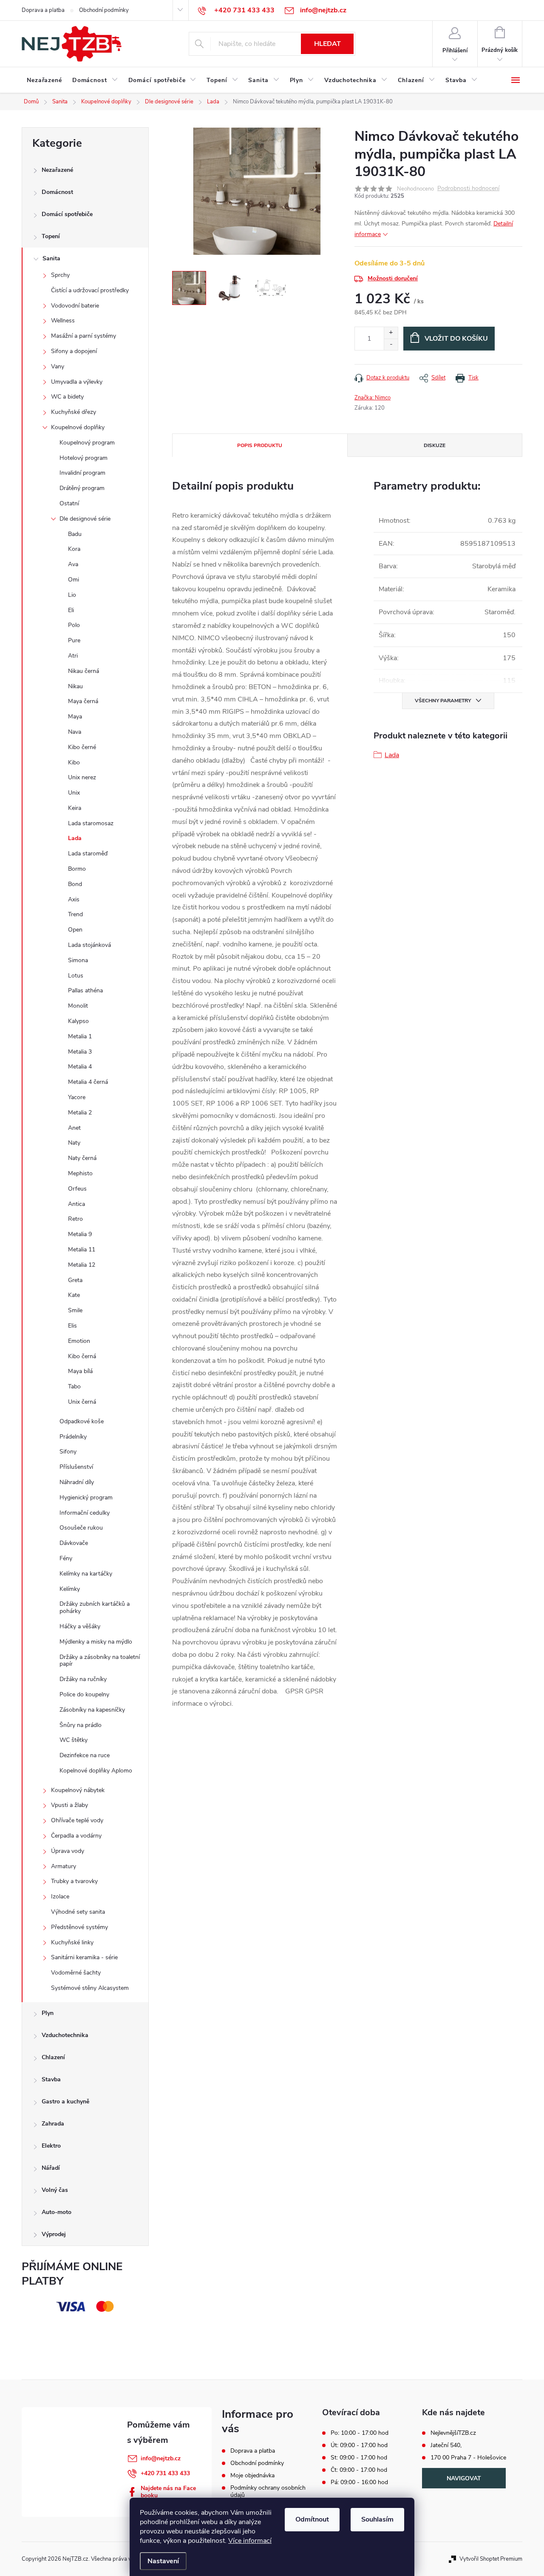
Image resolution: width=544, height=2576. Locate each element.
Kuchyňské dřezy (74, 412)
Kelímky (70, 1589)
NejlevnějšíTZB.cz (453, 2433)
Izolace (60, 1896)
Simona (78, 960)
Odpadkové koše (82, 1421)
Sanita (51, 258)
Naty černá (82, 1158)
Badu (75, 534)
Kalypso (78, 1021)
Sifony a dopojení (74, 351)
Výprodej (54, 2234)
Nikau (75, 686)
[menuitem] (44, 80)
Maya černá (83, 701)
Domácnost (57, 192)
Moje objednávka (252, 2475)
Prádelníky (73, 1437)
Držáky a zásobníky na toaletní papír (100, 1661)
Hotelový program (84, 458)
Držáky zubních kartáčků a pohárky (95, 1607)
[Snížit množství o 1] (391, 344)
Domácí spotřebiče (67, 214)
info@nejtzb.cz (161, 2458)
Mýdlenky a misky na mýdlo (96, 1642)
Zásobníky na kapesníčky (92, 1710)
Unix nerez (82, 777)
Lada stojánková (89, 945)
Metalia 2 (80, 1113)
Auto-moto (57, 2212)
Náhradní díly (77, 1482)
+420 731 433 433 (165, 2473)
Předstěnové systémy (79, 1927)
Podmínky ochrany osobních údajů (268, 2491)
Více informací (250, 2541)
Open (75, 930)
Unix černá (82, 1402)
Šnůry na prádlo (81, 1725)
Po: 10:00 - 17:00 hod (360, 2433)
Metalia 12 (82, 1265)
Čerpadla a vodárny (76, 1836)
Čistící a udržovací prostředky (90, 290)
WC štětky (74, 1740)
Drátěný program (82, 488)
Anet (74, 1128)
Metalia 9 (80, 1234)
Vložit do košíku (456, 339)
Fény (66, 1558)
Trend (75, 914)
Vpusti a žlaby (69, 1805)
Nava (75, 732)
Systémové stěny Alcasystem (90, 1988)
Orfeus (77, 1189)
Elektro (51, 2146)
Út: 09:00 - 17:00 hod (359, 2445)
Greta (75, 1280)
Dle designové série (85, 519)
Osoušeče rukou (81, 1528)
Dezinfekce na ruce (85, 1755)
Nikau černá (84, 671)
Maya (75, 717)
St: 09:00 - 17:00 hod (359, 2458)
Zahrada (53, 2124)
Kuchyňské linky (72, 1942)
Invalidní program (82, 473)
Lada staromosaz (91, 823)
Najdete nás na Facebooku (168, 2492)
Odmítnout (312, 2519)
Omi (74, 580)
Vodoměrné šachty (76, 1973)
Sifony (68, 1452)
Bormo (77, 869)
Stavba (51, 2079)
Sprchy (60, 275)
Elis (72, 1326)
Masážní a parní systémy (84, 336)
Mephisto (80, 1173)
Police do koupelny (84, 1694)
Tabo (74, 1386)
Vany (58, 366)
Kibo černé (82, 747)
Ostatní (69, 503)
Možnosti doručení (393, 278)
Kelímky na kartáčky (86, 1574)
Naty (74, 1143)
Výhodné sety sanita (78, 1912)
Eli (71, 610)
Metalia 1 (80, 1036)
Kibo (74, 762)
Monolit (78, 1006)
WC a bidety (67, 397)
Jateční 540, (446, 2445)
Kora (74, 549)
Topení (51, 236)
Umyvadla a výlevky (77, 382)
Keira (75, 808)
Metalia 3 (80, 1052)
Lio (72, 595)
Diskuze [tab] (435, 445)
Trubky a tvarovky (74, 1881)
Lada (75, 838)
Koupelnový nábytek (78, 1790)
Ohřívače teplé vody (77, 1820)
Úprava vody (68, 1851)
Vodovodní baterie (75, 306)
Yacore (77, 1097)
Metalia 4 (80, 1067)
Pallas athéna (85, 990)
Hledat (327, 44)
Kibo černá (82, 1356)
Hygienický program (86, 1497)
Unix (74, 793)
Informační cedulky (85, 1513)
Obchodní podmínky (104, 10)
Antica (76, 1204)
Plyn (48, 2013)
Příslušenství (76, 1467)
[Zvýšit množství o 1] (391, 333)
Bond (75, 884)
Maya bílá (80, 1371)
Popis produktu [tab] (260, 445)
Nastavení (163, 2561)
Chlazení (53, 2057)
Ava (73, 564)
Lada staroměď (88, 853)
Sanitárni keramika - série (84, 1957)
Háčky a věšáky (80, 1626)
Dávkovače (74, 1543)
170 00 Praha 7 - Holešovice (468, 2458)
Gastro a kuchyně (65, 2102)
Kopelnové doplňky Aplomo (96, 1771)
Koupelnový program (87, 443)
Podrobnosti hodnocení (468, 189)
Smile (75, 1310)
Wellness (63, 321)
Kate (74, 1295)
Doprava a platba (43, 10)
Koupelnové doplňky (78, 427)
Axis (74, 899)
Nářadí (51, 2168)
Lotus (76, 976)
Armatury (64, 1866)
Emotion (79, 1341)
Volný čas (55, 2190)
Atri (73, 656)
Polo (74, 625)
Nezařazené (57, 170)
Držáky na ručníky (83, 1679)
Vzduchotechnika (65, 2035)
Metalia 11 (82, 1250)
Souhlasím (377, 2519)
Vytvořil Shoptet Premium (491, 2559)
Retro (75, 1219)
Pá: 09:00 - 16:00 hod (359, 2482)
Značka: (373, 398)
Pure (74, 640)
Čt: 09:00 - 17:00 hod (359, 2470)
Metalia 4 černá (88, 1082)
